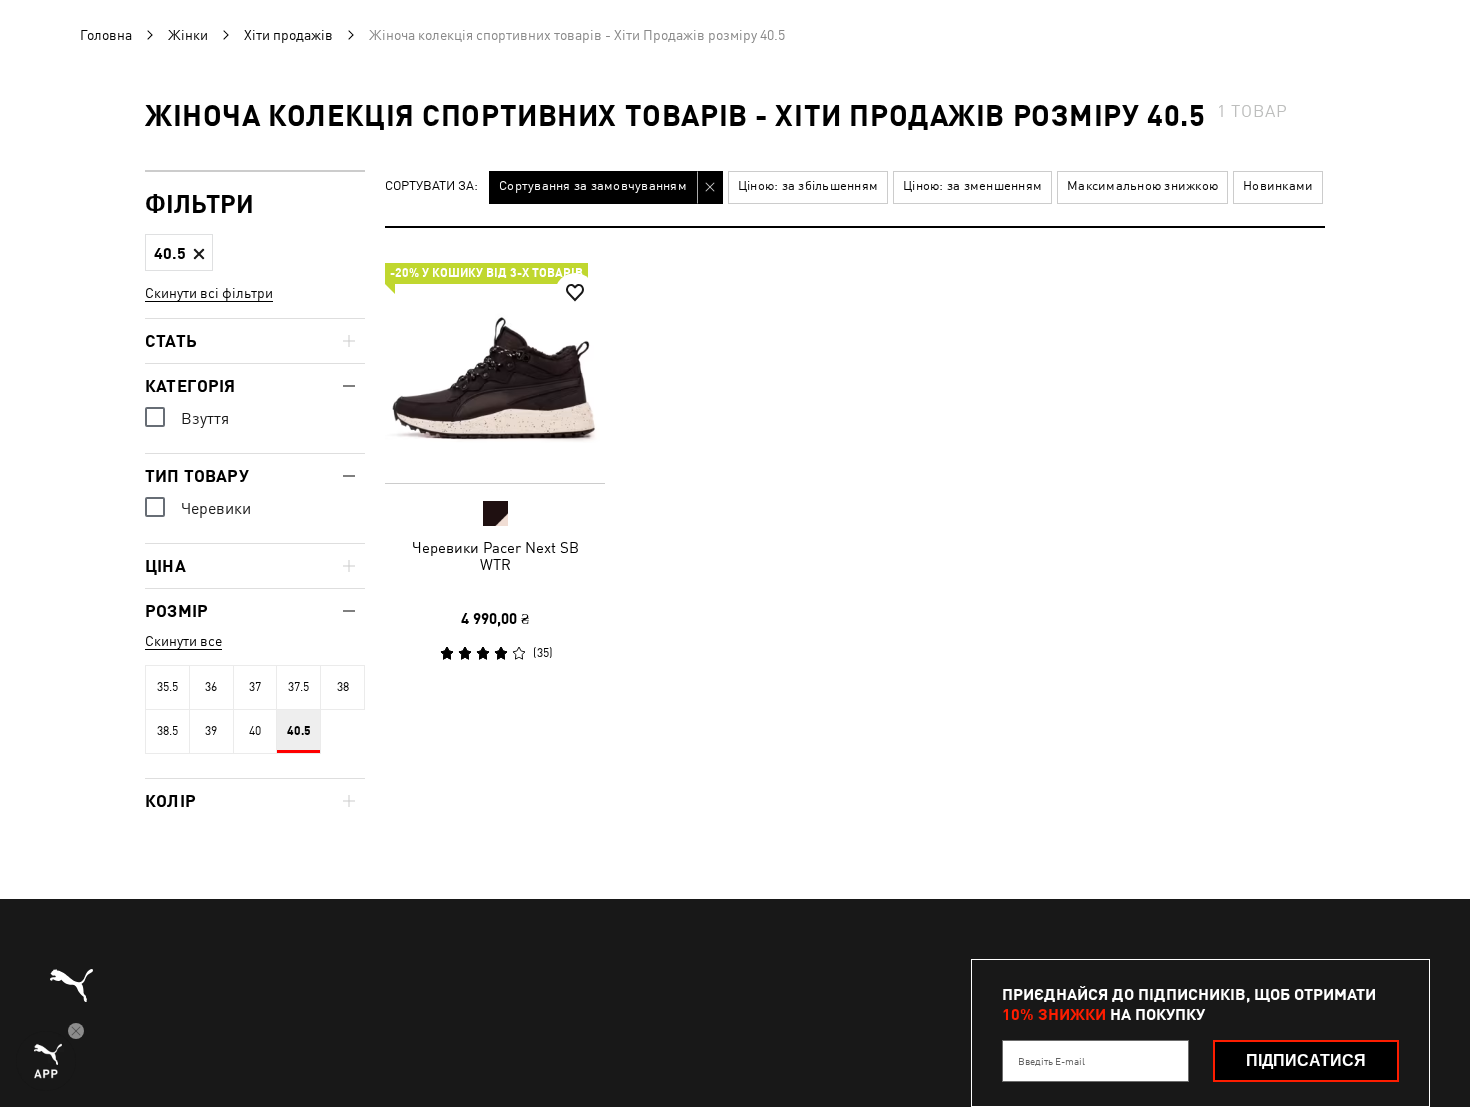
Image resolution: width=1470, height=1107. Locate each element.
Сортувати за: (431, 186)
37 (255, 687)
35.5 (167, 687)
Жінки (188, 35)
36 (211, 687)
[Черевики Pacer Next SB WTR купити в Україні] (495, 373)
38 (343, 687)
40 (255, 731)
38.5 (167, 731)
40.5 (299, 731)
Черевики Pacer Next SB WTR (495, 556)
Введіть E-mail (1051, 1061)
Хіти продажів (288, 35)
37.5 (298, 687)
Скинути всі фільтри (209, 293)
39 (211, 731)
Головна (106, 35)
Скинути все (183, 641)
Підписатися (1306, 1060)
